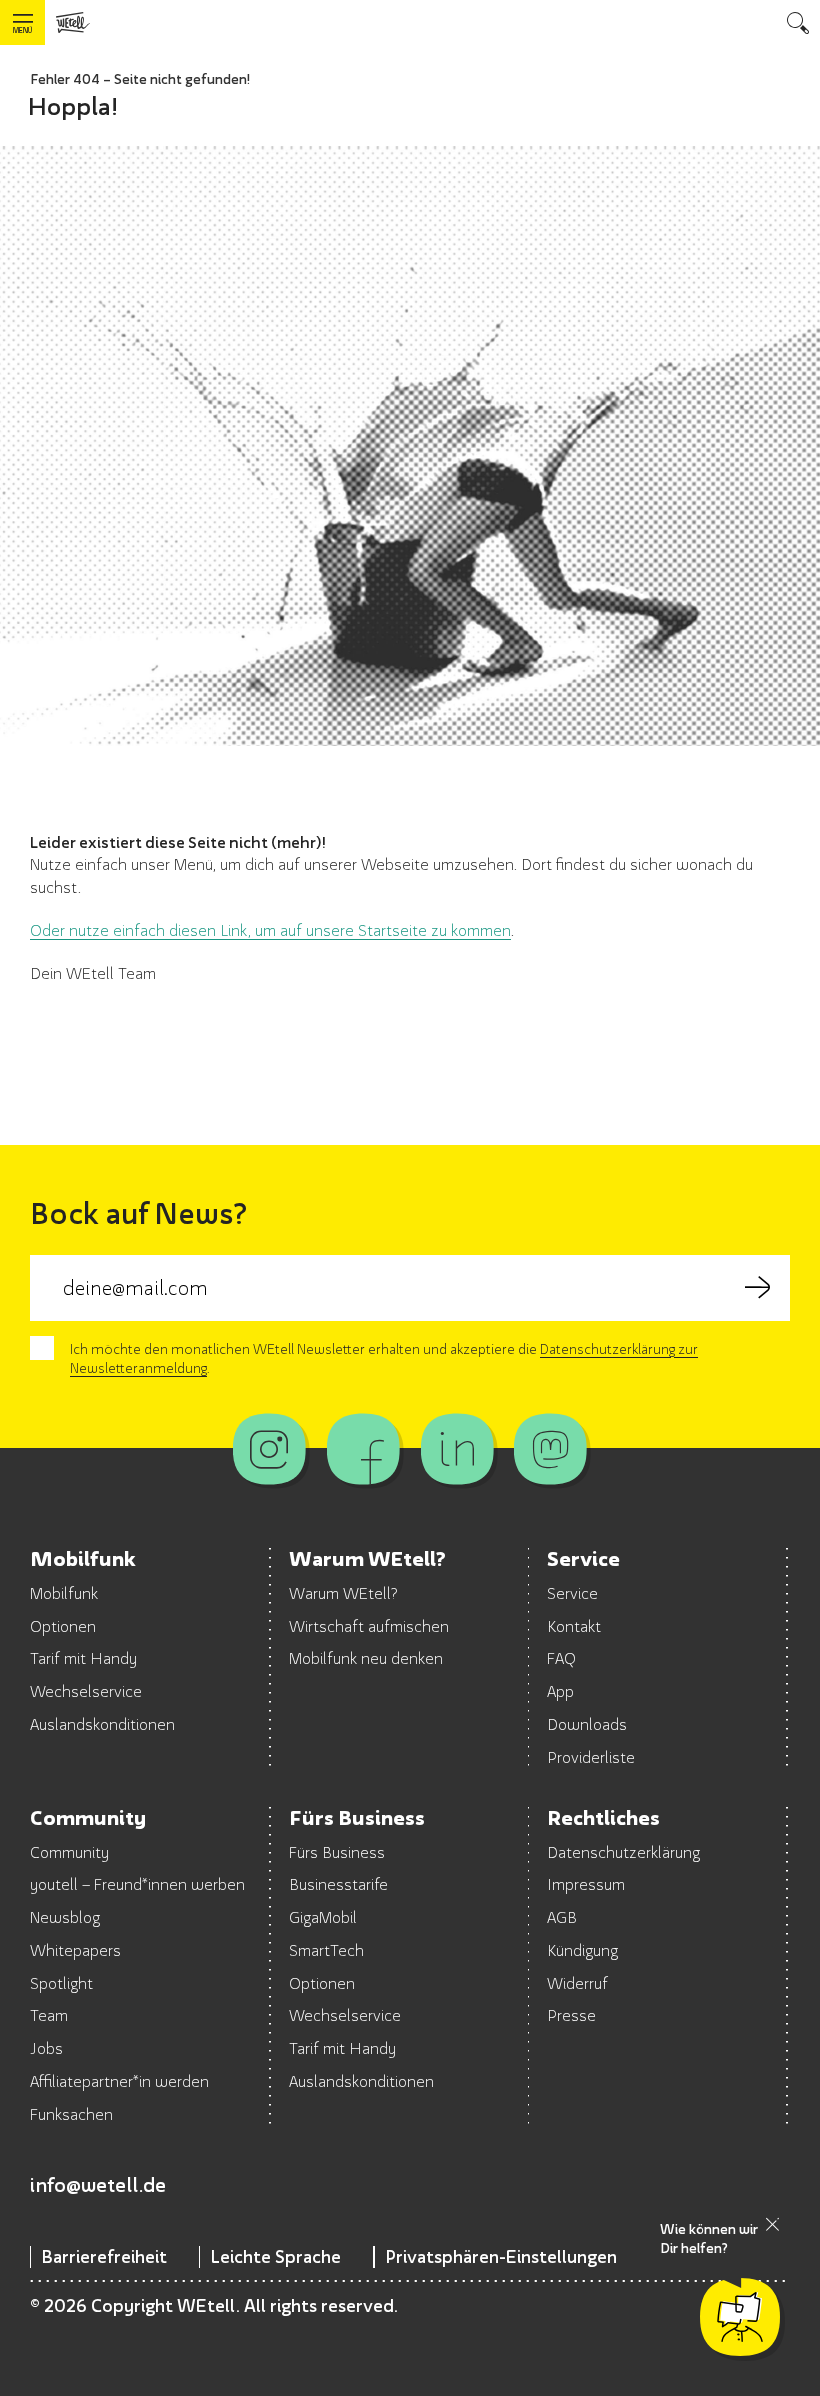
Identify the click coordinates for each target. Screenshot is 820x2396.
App (560, 1691)
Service (572, 1593)
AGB (562, 1917)
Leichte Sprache (275, 2256)
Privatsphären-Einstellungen (500, 2256)
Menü (22, 30)
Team (49, 2015)
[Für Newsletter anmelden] (757, 1288)
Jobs (46, 2048)
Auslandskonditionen (102, 1724)
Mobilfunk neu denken (366, 1658)
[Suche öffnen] (797, 22)
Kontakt (574, 1626)
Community (69, 1852)
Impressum (586, 1884)
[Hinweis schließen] (772, 2224)
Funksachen (71, 2114)
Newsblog (65, 1917)
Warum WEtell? (343, 1593)
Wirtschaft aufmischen (369, 1626)
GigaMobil (323, 1917)
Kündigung (582, 1950)
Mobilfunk (64, 1593)
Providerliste (591, 1757)
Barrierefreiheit (104, 2256)
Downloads (587, 1724)
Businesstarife (338, 1884)
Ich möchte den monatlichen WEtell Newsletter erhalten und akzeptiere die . (384, 1358)
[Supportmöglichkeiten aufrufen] (740, 2317)
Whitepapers (75, 1950)
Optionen (63, 1626)
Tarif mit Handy (83, 1658)
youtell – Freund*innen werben (137, 1884)
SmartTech (326, 1950)
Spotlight (61, 1983)
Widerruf (577, 1983)
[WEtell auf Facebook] (363, 1449)
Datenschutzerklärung (623, 1852)
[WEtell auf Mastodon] (550, 1449)
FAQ (561, 1658)
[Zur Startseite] (72, 22)
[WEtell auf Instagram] (269, 1449)
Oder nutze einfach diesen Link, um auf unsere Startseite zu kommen (270, 930)
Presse (571, 2015)
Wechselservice (86, 1691)
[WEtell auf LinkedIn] (456, 1449)
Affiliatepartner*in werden (119, 2081)
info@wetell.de (98, 2184)
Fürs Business (337, 1852)
